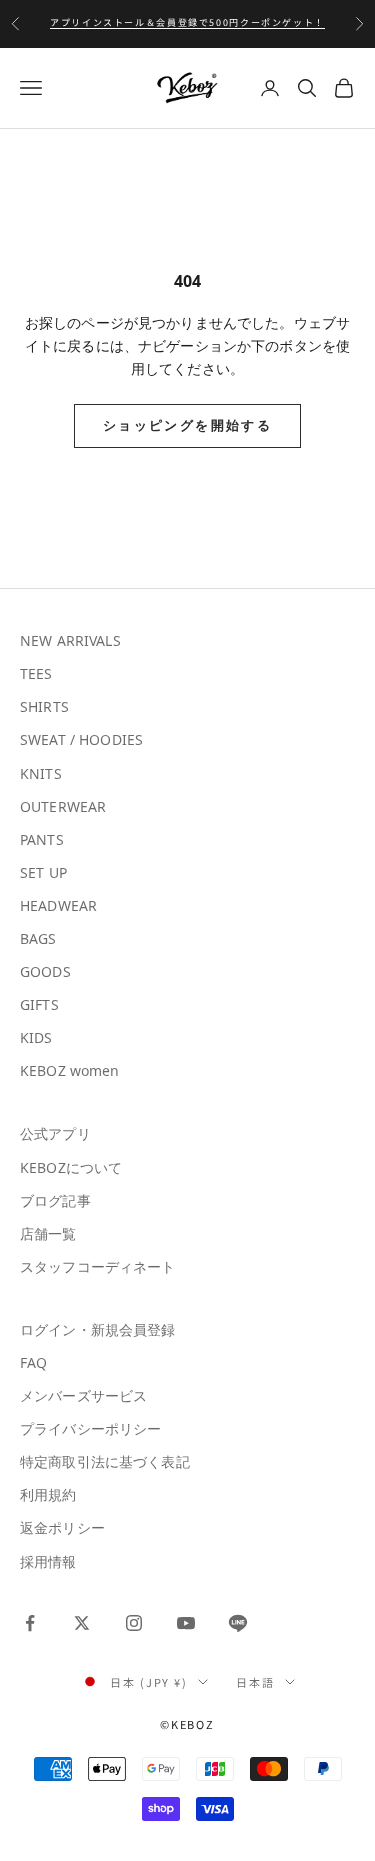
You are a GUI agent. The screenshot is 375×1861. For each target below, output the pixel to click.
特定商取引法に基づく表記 (105, 1461)
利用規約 (48, 1494)
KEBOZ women (70, 1070)
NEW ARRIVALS (70, 640)
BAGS (38, 938)
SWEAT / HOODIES (81, 739)
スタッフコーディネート (98, 1266)
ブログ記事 (55, 1200)
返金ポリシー (62, 1527)
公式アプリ (55, 1133)
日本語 (255, 1682)
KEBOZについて (71, 1167)
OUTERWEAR (63, 806)
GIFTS (39, 1004)
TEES (36, 673)
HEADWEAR (58, 905)
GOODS (45, 971)
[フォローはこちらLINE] (238, 1623)
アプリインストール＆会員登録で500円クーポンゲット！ (187, 22)
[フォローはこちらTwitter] (82, 1623)
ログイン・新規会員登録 (98, 1329)
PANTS (42, 839)
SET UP (43, 872)
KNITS (41, 773)
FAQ (33, 1362)
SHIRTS (44, 706)
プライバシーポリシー (90, 1428)
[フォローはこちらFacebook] (30, 1623)
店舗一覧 (48, 1233)
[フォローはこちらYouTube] (186, 1623)
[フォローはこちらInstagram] (134, 1623)
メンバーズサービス (83, 1395)
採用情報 (48, 1561)
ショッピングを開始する (187, 425)
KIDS (36, 1037)
